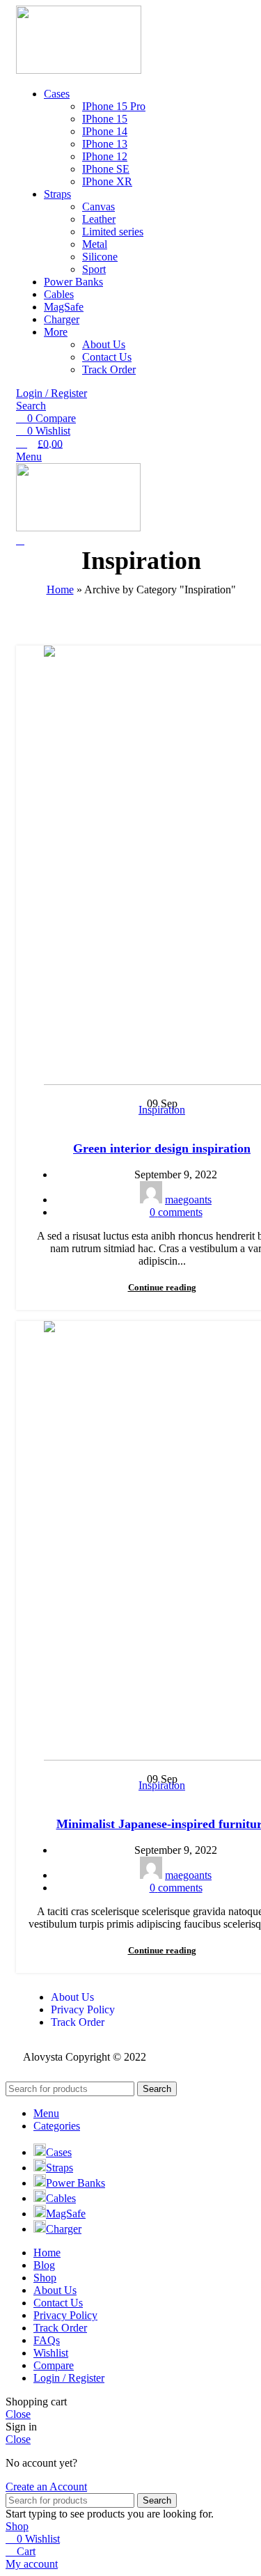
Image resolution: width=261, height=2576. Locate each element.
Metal (95, 244)
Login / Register (69, 2378)
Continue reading (162, 1287)
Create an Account (46, 2487)
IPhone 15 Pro (114, 106)
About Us (104, 344)
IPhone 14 (105, 131)
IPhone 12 (105, 156)
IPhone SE (106, 169)
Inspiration (162, 1110)
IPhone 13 (105, 144)
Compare (54, 2365)
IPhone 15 (105, 119)
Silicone (100, 257)
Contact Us (107, 357)
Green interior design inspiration (162, 1148)
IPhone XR (107, 181)
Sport (94, 269)
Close (18, 2414)
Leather (99, 219)
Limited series (113, 232)
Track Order (109, 369)
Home (60, 590)
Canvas (98, 206)
